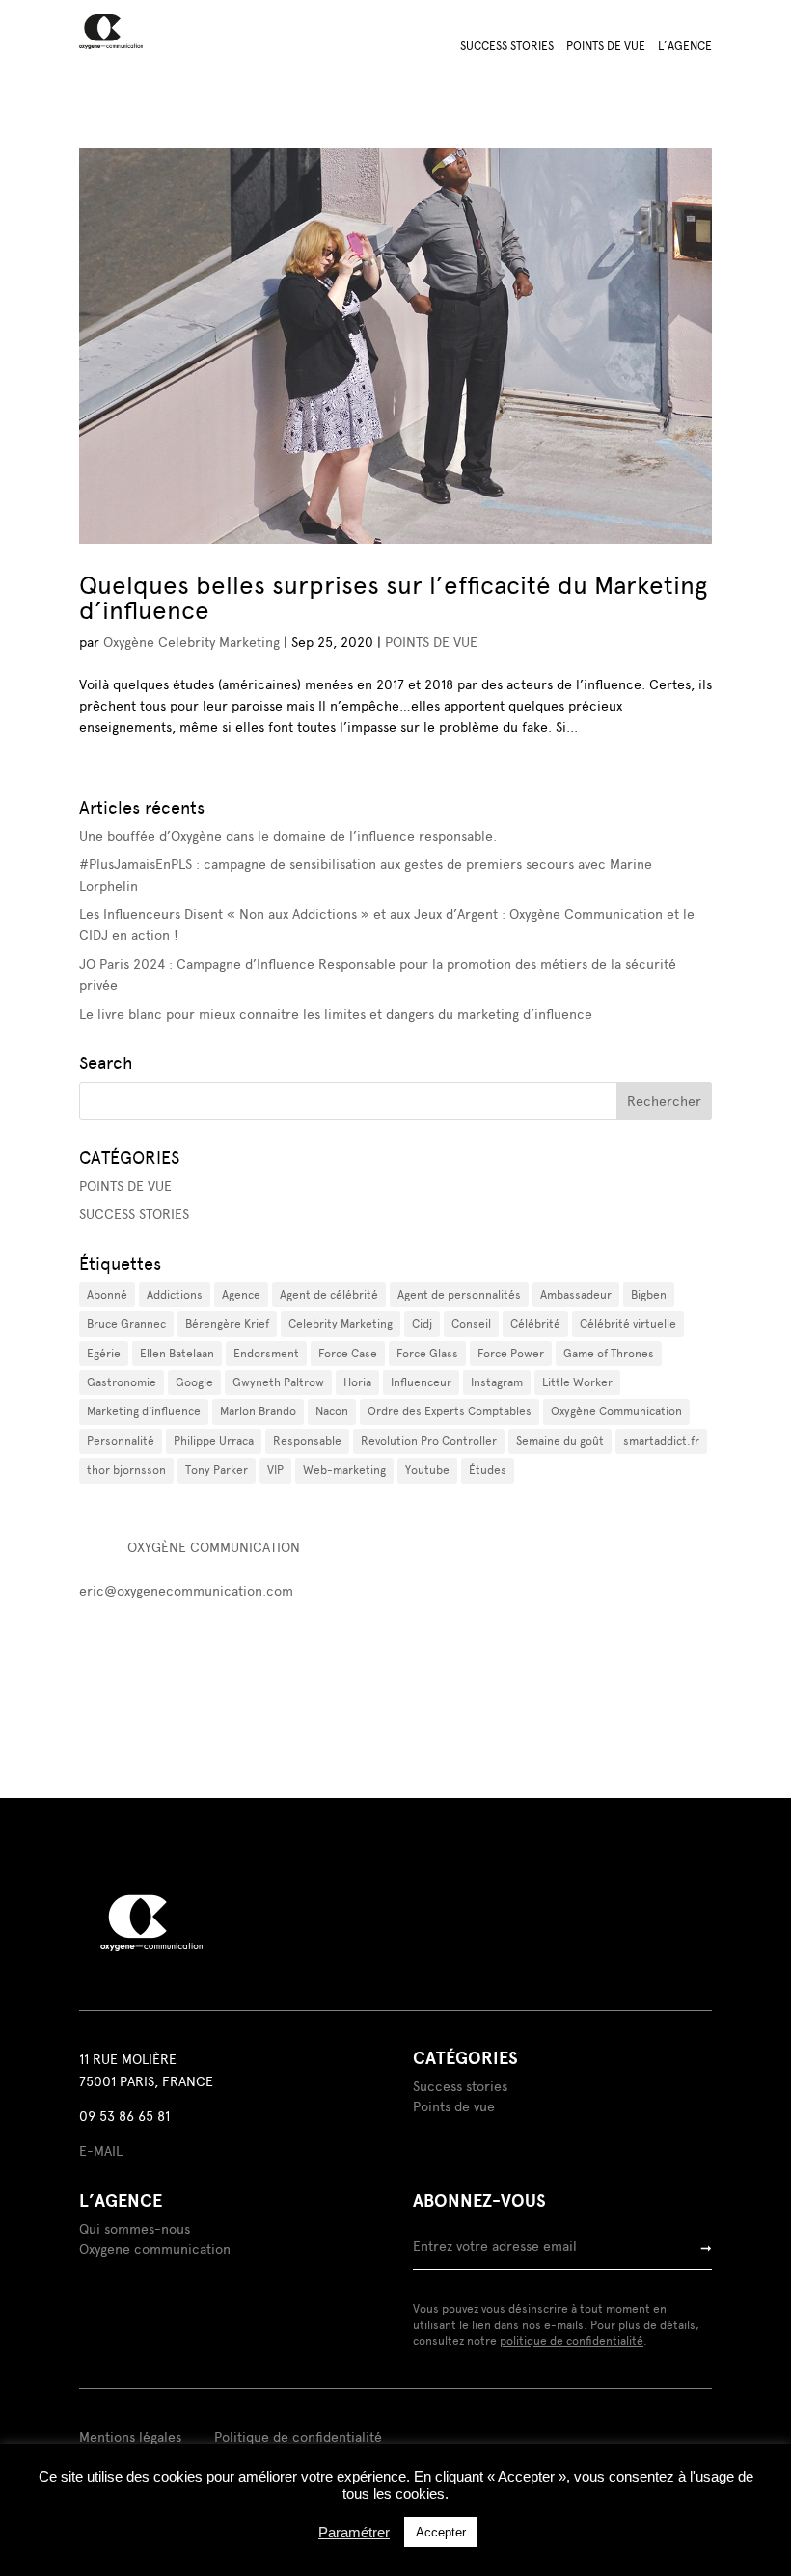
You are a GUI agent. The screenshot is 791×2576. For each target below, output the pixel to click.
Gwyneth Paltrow (278, 1382)
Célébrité (535, 1324)
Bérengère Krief (227, 1324)
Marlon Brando (258, 1411)
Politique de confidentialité (298, 2438)
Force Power (511, 1354)
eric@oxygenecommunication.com (186, 1591)
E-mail (101, 2151)
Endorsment (266, 1354)
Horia (357, 1382)
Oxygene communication (155, 2250)
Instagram (497, 1382)
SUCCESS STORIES (134, 1214)
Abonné (107, 1295)
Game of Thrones (609, 1354)
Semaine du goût (560, 1441)
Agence (241, 1295)
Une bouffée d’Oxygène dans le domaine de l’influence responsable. (288, 836)
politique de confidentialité (572, 2341)
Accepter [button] (441, 2532)
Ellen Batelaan (177, 1354)
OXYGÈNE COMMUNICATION (214, 1548)
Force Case (348, 1354)
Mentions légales (130, 2438)
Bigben (649, 1295)
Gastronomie (122, 1382)
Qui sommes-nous (135, 2229)
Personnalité (121, 1441)
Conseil (471, 1324)
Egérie (104, 1354)
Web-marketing (344, 1470)
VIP (275, 1470)
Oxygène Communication (616, 1411)
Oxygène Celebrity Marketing (191, 643)
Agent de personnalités (459, 1295)
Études (488, 1470)
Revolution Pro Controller (429, 1441)
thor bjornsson (126, 1470)
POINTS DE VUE (431, 643)
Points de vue (606, 46)
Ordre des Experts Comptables (450, 1411)
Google (194, 1382)
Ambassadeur (576, 1295)
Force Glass (427, 1354)
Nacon (332, 1411)
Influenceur (421, 1382)
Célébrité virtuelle (628, 1324)
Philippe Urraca (214, 1441)
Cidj (422, 1324)
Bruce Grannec (126, 1324)
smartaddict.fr (661, 1441)
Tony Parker (217, 1470)
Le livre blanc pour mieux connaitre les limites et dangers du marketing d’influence (336, 1015)
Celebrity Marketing (341, 1324)
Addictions (175, 1295)
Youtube (427, 1470)
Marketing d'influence (144, 1411)
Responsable (307, 1441)
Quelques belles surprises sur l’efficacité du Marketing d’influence (393, 598)
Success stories (507, 46)
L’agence (685, 46)
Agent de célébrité (329, 1295)
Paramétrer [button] (354, 2533)
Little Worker (577, 1382)
